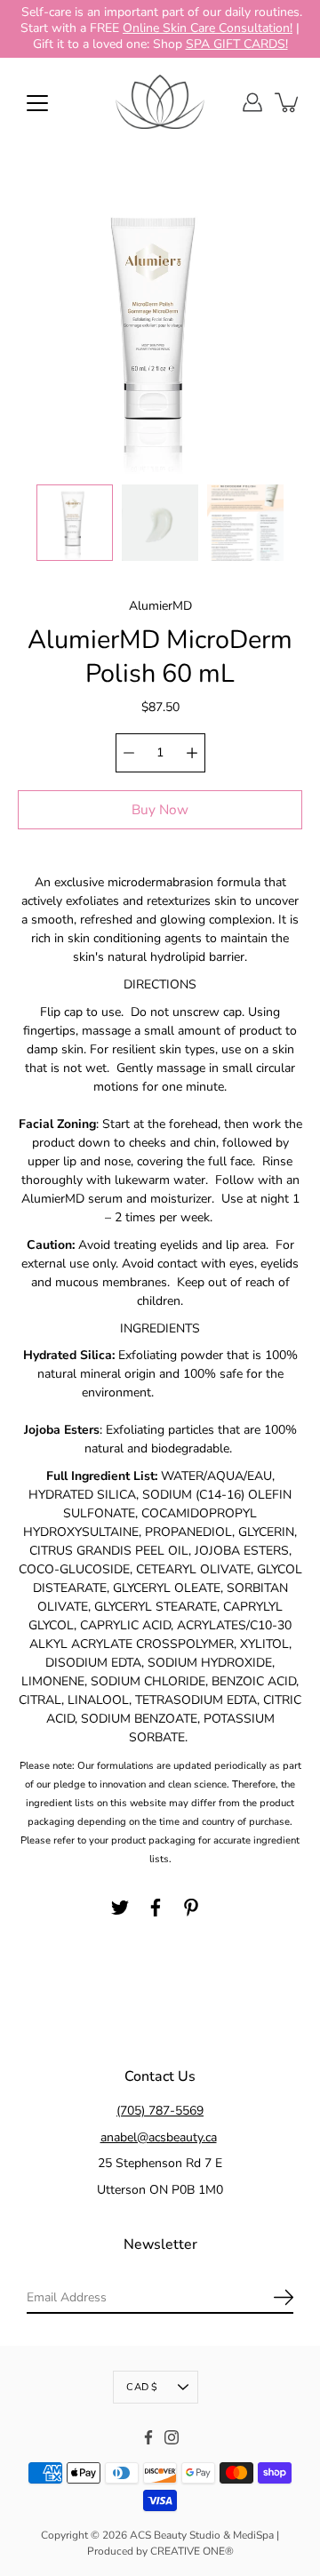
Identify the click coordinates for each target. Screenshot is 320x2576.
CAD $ (142, 2386)
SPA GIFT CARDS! (237, 44)
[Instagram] (172, 2436)
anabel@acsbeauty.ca (159, 2136)
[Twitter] (120, 1908)
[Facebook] (156, 1908)
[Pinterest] (191, 1908)
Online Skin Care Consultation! (208, 28)
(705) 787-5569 (160, 2111)
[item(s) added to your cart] (288, 102)
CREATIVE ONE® (192, 2550)
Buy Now (160, 808)
